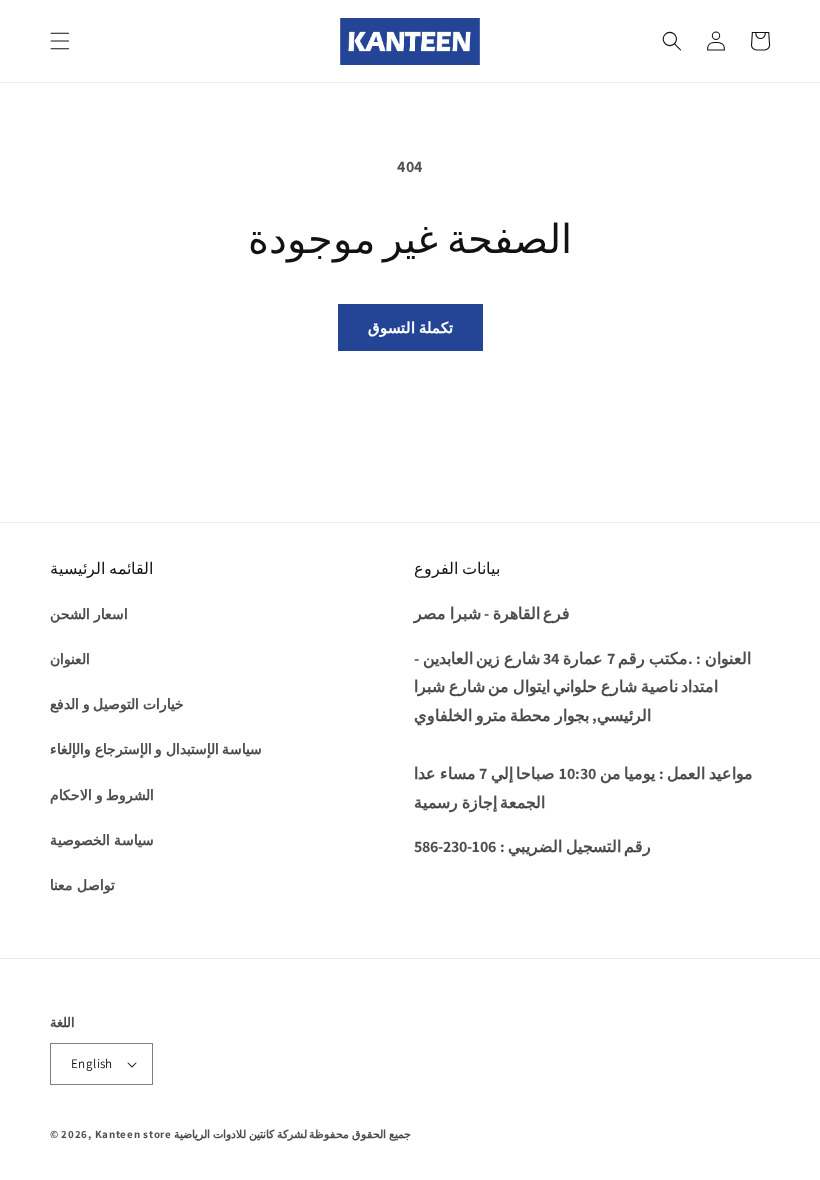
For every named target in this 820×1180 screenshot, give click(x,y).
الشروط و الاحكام (102, 795)
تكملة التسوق (410, 327)
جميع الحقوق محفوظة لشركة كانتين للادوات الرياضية (292, 1134)
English (92, 1063)
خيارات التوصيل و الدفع (117, 704)
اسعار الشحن (89, 614)
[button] (60, 41)
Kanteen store (133, 1134)
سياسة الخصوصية (102, 840)
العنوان (70, 659)
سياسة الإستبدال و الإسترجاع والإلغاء (156, 749)
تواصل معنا (82, 885)
